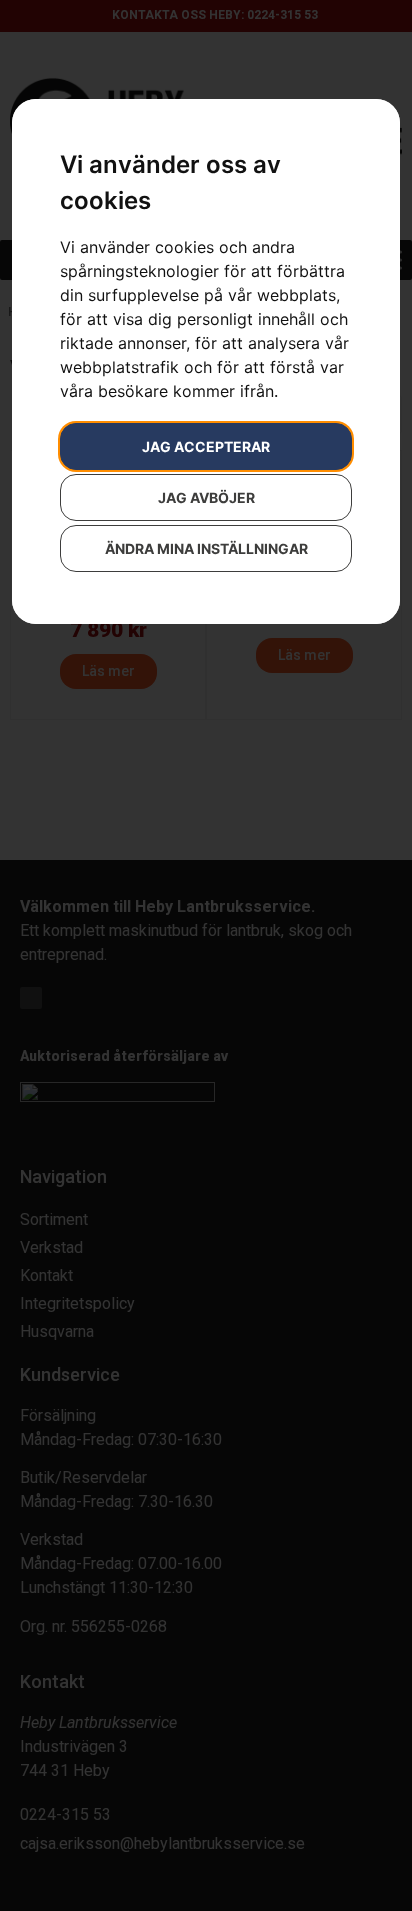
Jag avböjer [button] (206, 497)
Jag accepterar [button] (206, 446)
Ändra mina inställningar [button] (206, 548)
